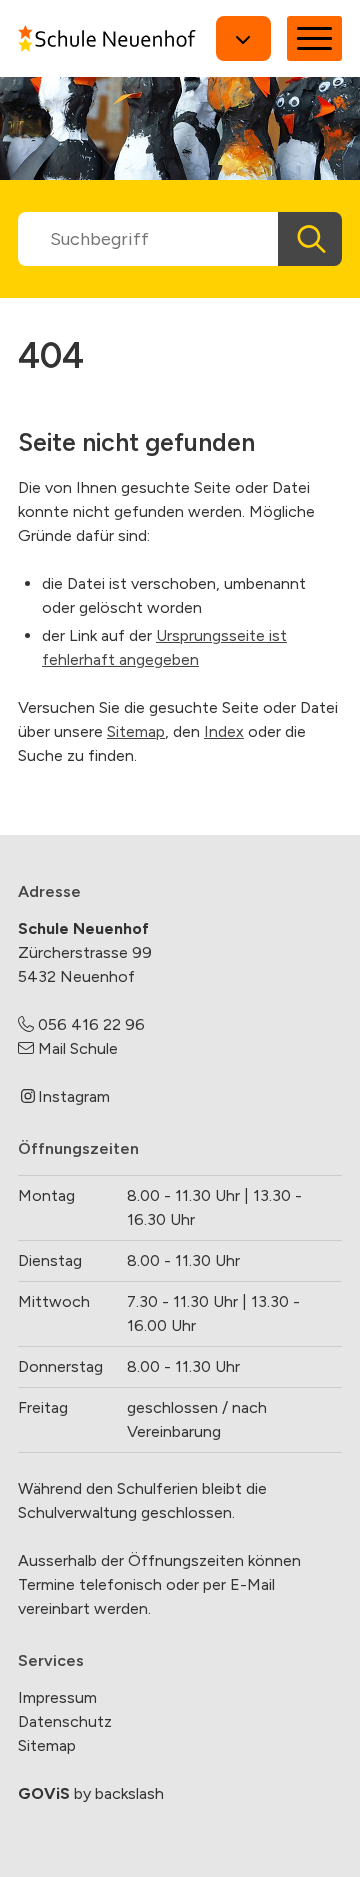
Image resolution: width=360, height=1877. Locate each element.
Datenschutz (65, 1721)
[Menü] (314, 38)
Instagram (74, 1096)
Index (224, 731)
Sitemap (136, 731)
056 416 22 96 (91, 1024)
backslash (129, 1793)
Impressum (57, 1697)
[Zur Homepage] (107, 38)
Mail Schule (78, 1048)
